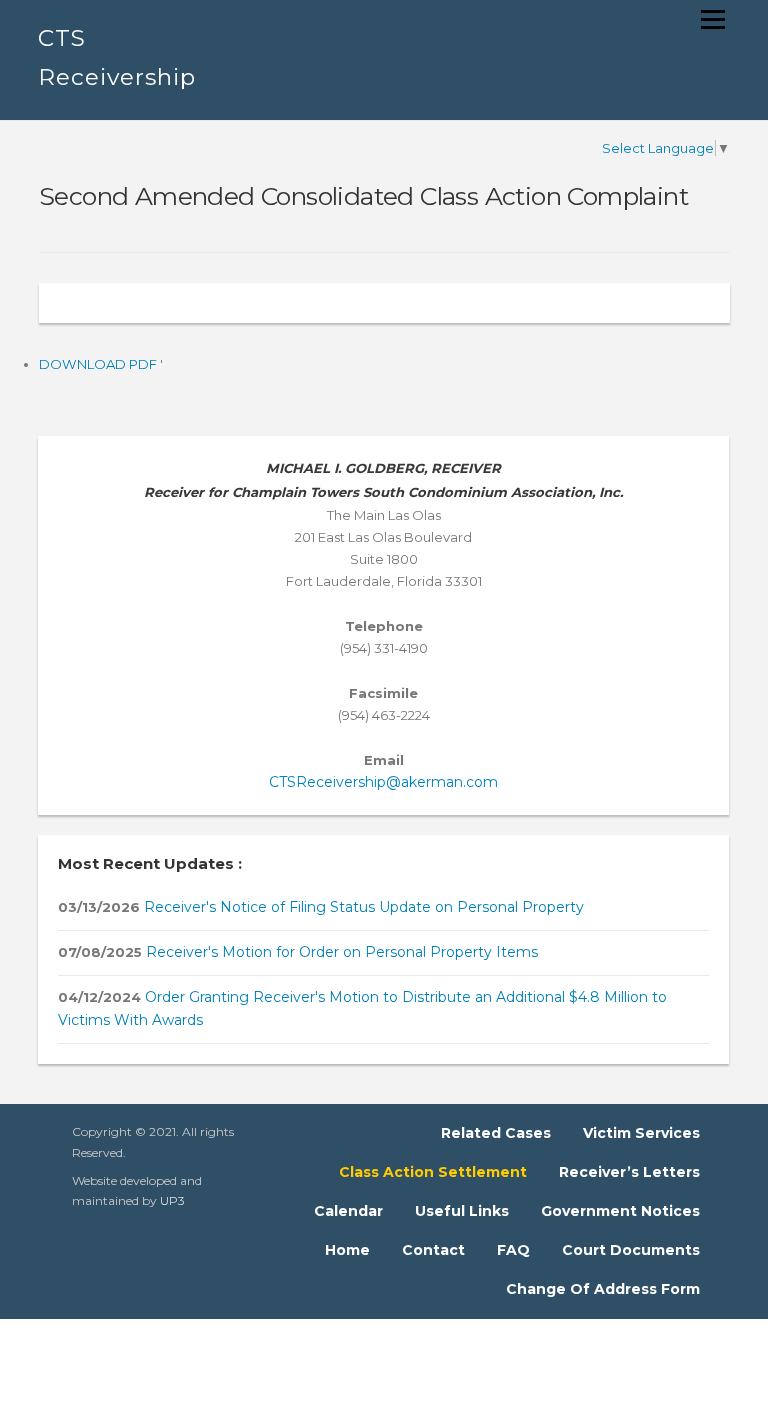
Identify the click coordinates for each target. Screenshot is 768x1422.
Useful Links (462, 1211)
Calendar (348, 1211)
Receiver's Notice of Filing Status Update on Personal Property (362, 907)
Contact (433, 1250)
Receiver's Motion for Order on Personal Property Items (340, 952)
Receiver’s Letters (629, 1172)
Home (347, 1250)
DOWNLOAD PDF (99, 364)
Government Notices (620, 1211)
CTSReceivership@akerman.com (383, 782)
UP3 (172, 1200)
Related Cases (496, 1133)
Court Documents (631, 1250)
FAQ (513, 1250)
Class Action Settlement (433, 1172)
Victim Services (641, 1133)
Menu (712, 19)
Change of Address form (603, 1289)
